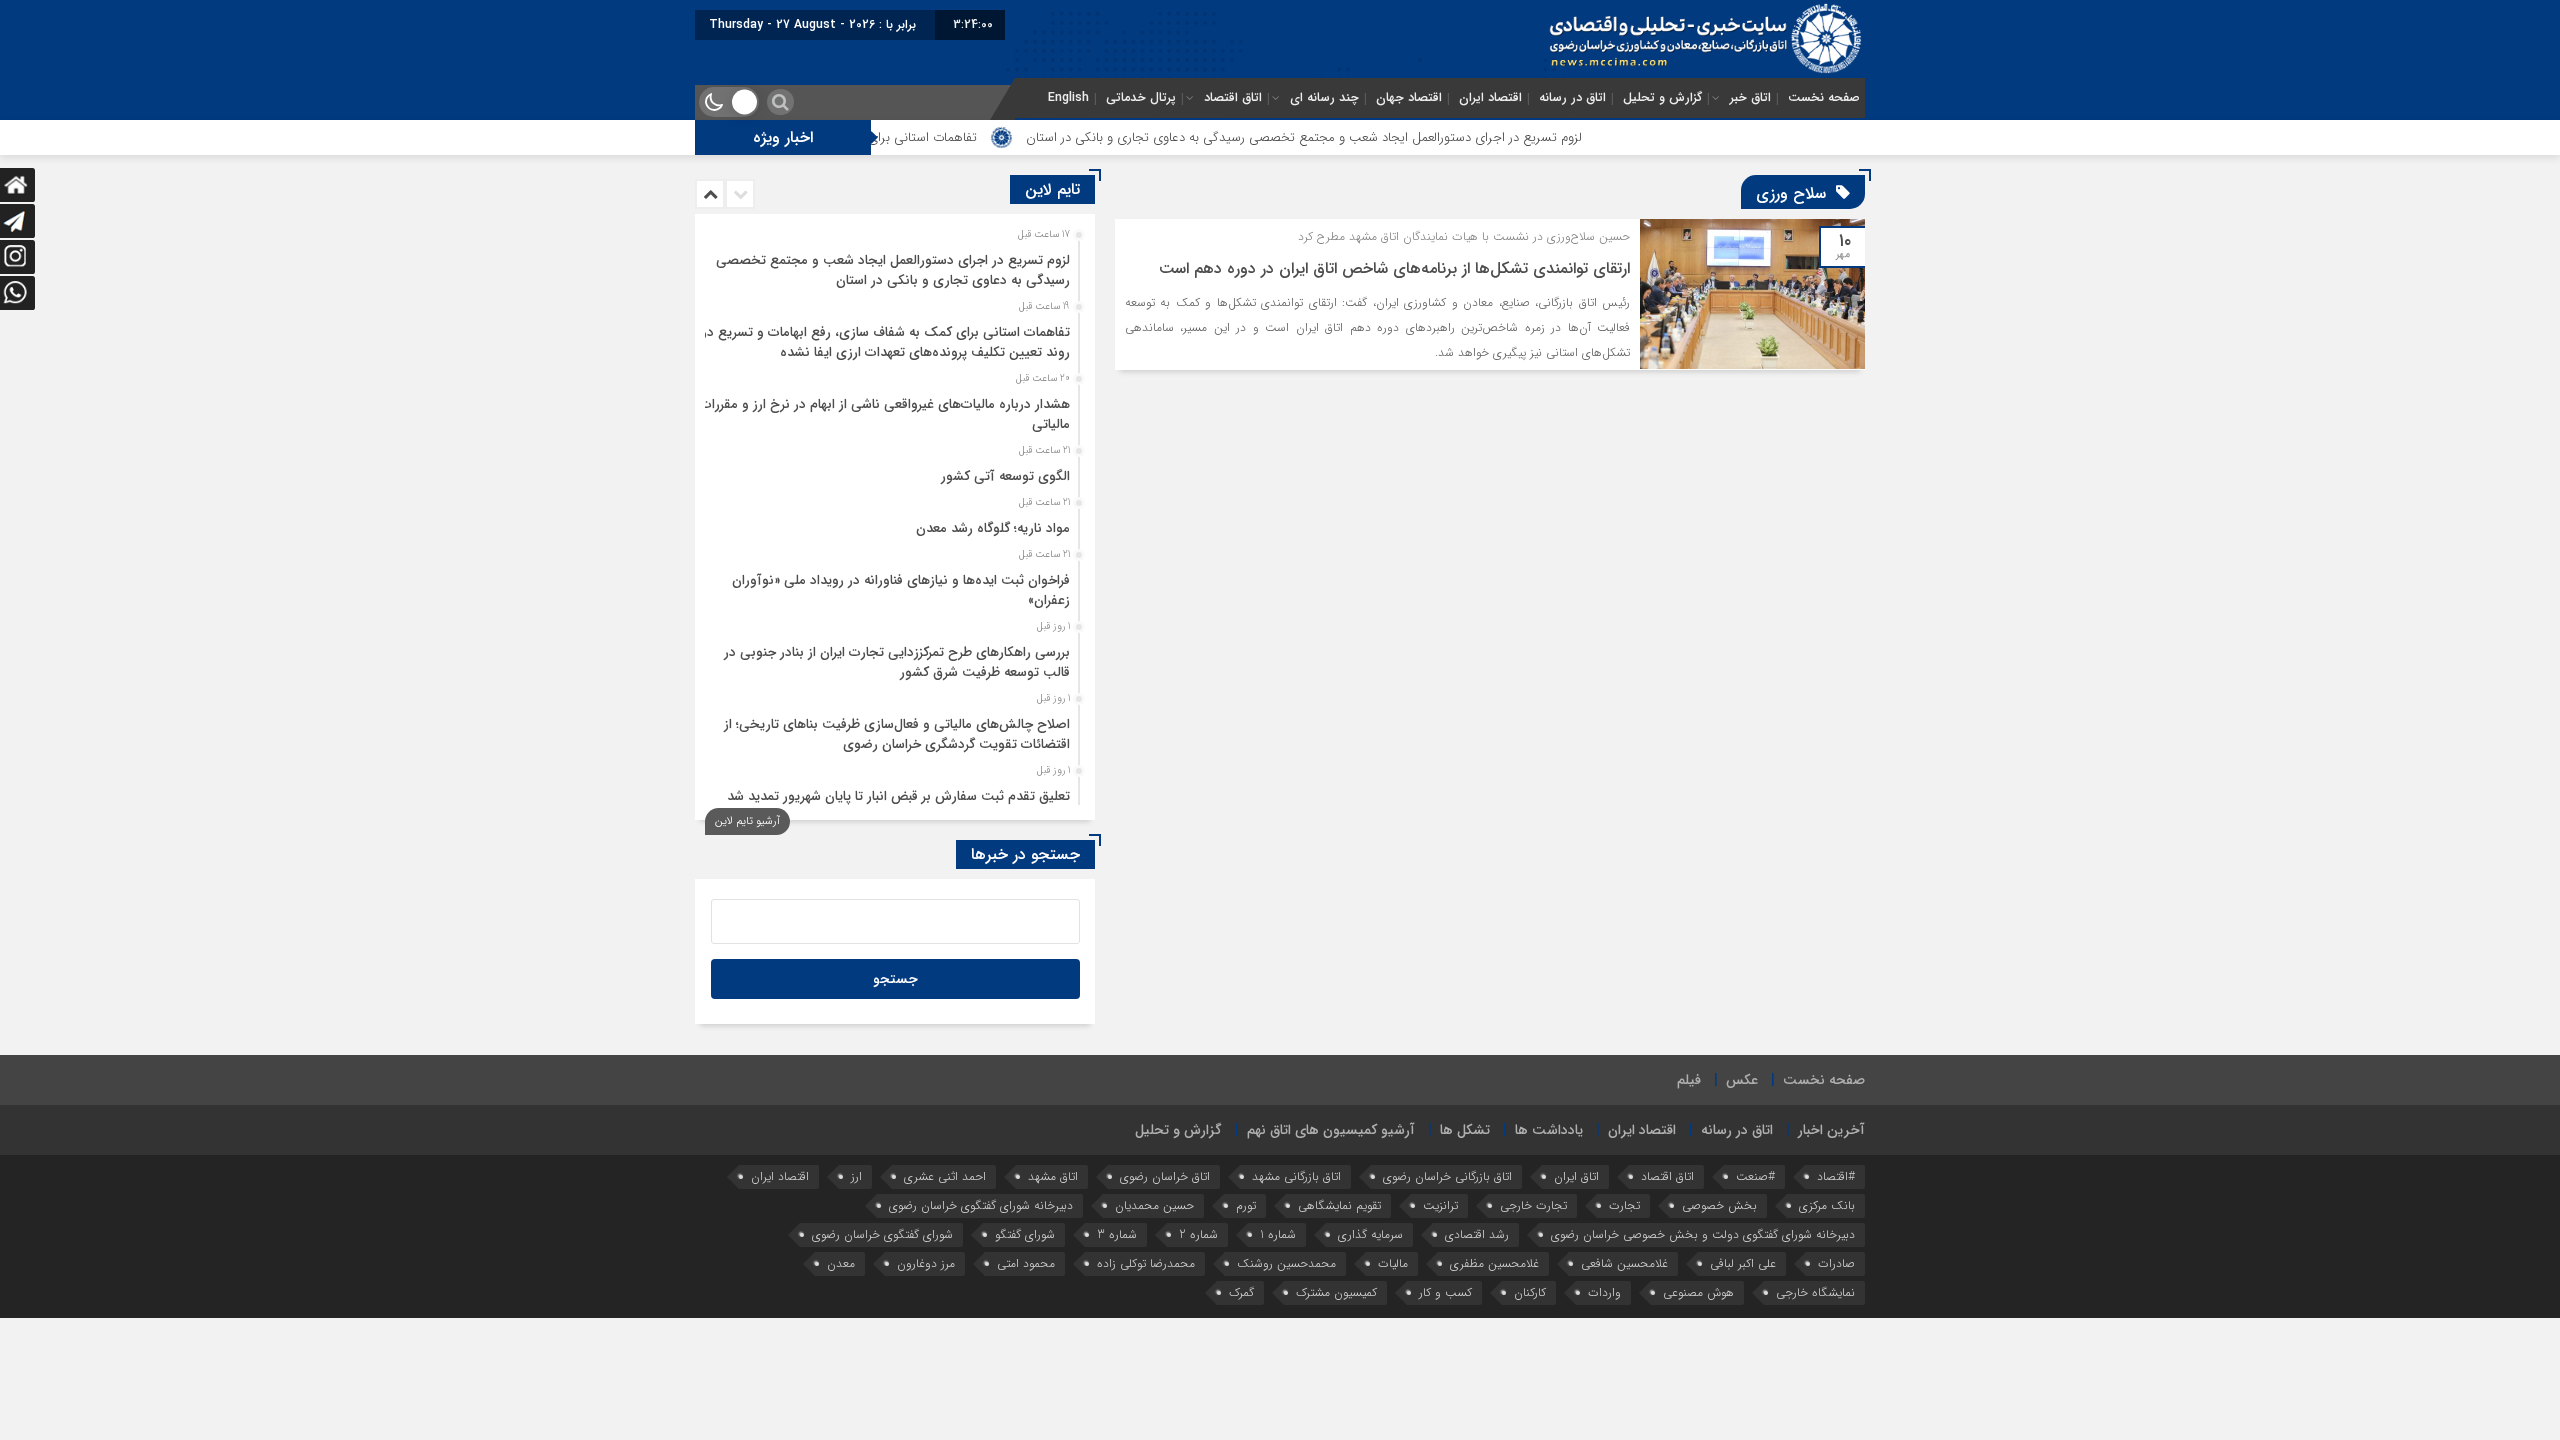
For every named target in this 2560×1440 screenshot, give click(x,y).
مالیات (1393, 1263)
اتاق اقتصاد (1233, 98)
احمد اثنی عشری (945, 1176)
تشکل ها (1465, 1130)
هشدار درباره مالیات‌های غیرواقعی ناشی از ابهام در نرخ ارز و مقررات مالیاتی (885, 414)
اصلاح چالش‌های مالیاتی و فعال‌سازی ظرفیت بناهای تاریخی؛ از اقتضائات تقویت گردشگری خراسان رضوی (897, 734)
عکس (1742, 1080)
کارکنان (1530, 1292)
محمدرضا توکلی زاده (1146, 1263)
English (1068, 98)
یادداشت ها (1549, 1130)
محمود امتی (1026, 1263)
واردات (1604, 1292)
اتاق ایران (1576, 1176)
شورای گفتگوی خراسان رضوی (882, 1234)
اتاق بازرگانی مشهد (1296, 1176)
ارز (856, 1176)
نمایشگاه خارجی (1815, 1292)
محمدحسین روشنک (1286, 1263)
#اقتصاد (1836, 1176)
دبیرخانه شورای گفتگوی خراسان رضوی (981, 1205)
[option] (892, 265)
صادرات (1836, 1263)
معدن (841, 1263)
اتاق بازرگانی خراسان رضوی (1447, 1176)
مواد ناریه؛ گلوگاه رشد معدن (993, 528)
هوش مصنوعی (1698, 1292)
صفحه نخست (1824, 98)
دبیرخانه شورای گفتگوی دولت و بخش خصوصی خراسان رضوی (1703, 1234)
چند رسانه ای (1324, 98)
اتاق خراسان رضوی (1165, 1176)
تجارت (1624, 1205)
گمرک (1241, 1292)
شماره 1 (1278, 1234)
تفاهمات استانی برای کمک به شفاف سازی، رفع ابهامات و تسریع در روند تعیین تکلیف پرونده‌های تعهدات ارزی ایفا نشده (886, 342)
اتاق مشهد (1053, 1176)
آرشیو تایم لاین (747, 821)
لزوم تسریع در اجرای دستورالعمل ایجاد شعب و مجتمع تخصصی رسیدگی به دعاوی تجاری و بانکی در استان (1390, 137)
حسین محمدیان (1154, 1205)
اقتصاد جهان (1409, 98)
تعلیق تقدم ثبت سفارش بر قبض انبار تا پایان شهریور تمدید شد (898, 796)
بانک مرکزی (1827, 1205)
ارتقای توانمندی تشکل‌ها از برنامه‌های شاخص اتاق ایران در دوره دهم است (1394, 268)
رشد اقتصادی (1477, 1234)
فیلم (1689, 1080)
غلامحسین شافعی (1624, 1263)
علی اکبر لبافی (1743, 1263)
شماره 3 (1117, 1234)
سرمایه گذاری (1370, 1234)
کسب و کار (1445, 1292)
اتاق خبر (1750, 98)
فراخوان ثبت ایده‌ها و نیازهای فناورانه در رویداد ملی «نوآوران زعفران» (901, 590)
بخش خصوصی (1719, 1205)
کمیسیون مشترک (1336, 1292)
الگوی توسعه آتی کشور (1005, 476)
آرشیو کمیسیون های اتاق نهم (1331, 1130)
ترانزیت (1440, 1205)
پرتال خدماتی (1141, 98)
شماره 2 (1198, 1234)
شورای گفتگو (1025, 1234)
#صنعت (1755, 1176)
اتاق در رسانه (1572, 98)
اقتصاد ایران (1490, 98)
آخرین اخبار (1831, 1130)
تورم (1246, 1205)
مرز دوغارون (926, 1263)
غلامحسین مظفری (1494, 1263)
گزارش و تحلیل (1662, 98)
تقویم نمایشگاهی (1339, 1205)
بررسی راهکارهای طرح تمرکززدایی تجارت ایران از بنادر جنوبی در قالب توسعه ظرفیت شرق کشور (897, 662)
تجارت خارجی (1533, 1205)
